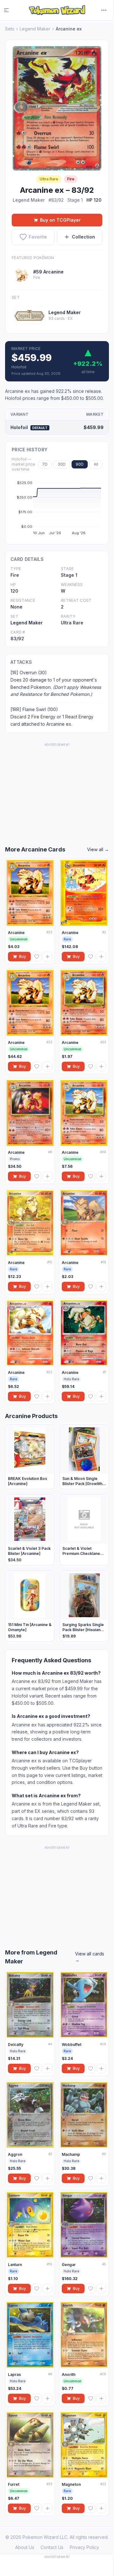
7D (45, 464)
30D (62, 464)
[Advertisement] (57, 788)
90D (80, 464)
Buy (22, 956)
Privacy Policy (84, 2547)
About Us (25, 2547)
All (96, 464)
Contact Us (52, 2547)
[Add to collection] (47, 957)
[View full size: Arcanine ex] (57, 108)
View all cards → (90, 1957)
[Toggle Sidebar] (10, 10)
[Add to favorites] (37, 957)
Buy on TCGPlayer (60, 220)
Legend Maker (35, 29)
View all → (98, 849)
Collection (83, 237)
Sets (10, 29)
